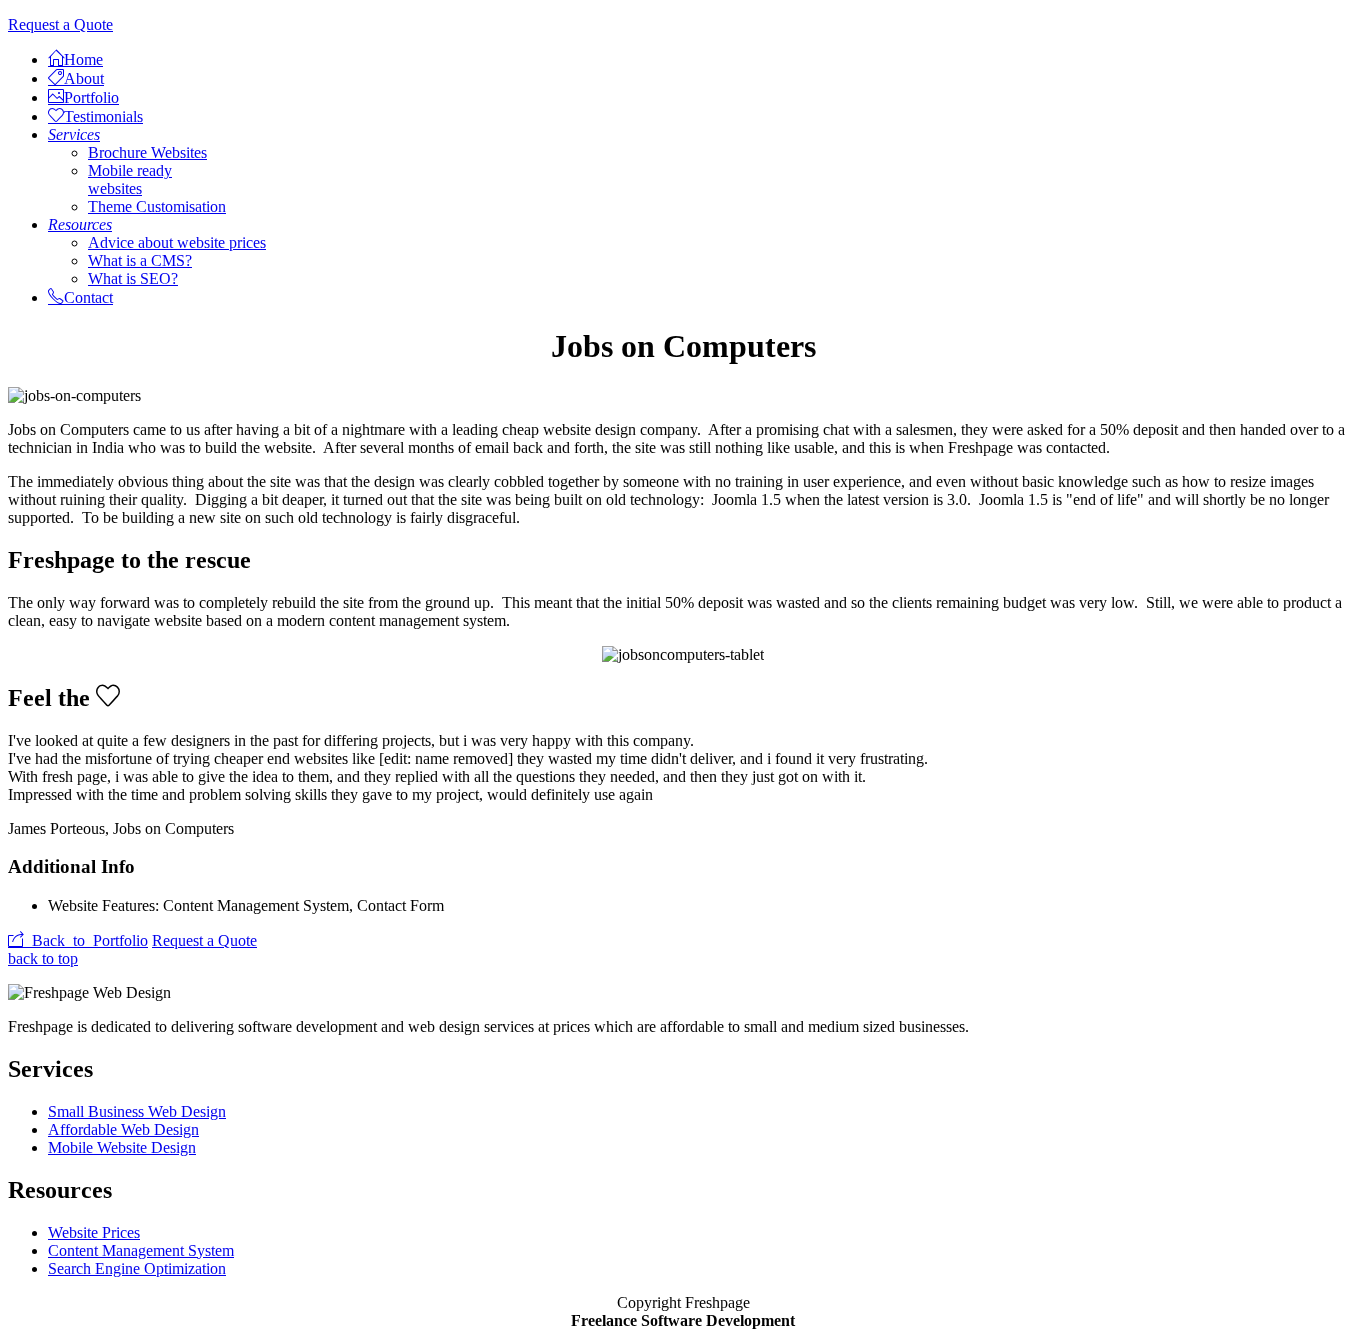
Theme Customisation (157, 206)
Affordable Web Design (123, 1129)
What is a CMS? (140, 260)
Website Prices (94, 1232)
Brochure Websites (147, 152)
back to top (43, 958)
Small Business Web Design (137, 1111)
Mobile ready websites (130, 179)
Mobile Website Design (122, 1147)
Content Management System (141, 1250)
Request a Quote (60, 24)
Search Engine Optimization (137, 1268)
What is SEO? (133, 278)
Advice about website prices (177, 242)
